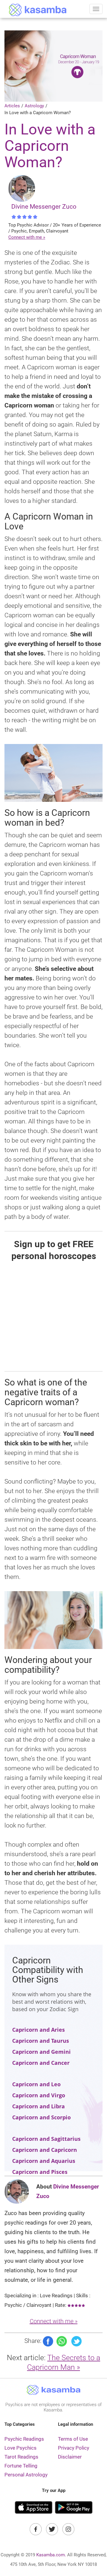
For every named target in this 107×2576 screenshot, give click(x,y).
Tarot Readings (21, 2457)
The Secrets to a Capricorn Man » (64, 2362)
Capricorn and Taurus (41, 2041)
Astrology (34, 106)
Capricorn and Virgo (39, 2095)
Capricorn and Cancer (41, 2063)
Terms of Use (73, 2439)
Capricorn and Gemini (41, 2052)
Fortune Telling (21, 2466)
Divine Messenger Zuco (44, 207)
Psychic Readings (24, 2439)
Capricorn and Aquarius (44, 2161)
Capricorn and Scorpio (41, 2117)
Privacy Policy (74, 2448)
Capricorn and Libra (38, 2106)
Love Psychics (21, 2448)
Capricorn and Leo (36, 2084)
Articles (12, 106)
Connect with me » (27, 237)
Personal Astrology (26, 2475)
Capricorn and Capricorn (45, 2150)
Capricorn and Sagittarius (46, 2139)
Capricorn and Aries (38, 2030)
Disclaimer (70, 2457)
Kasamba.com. (51, 2555)
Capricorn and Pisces (40, 2172)
